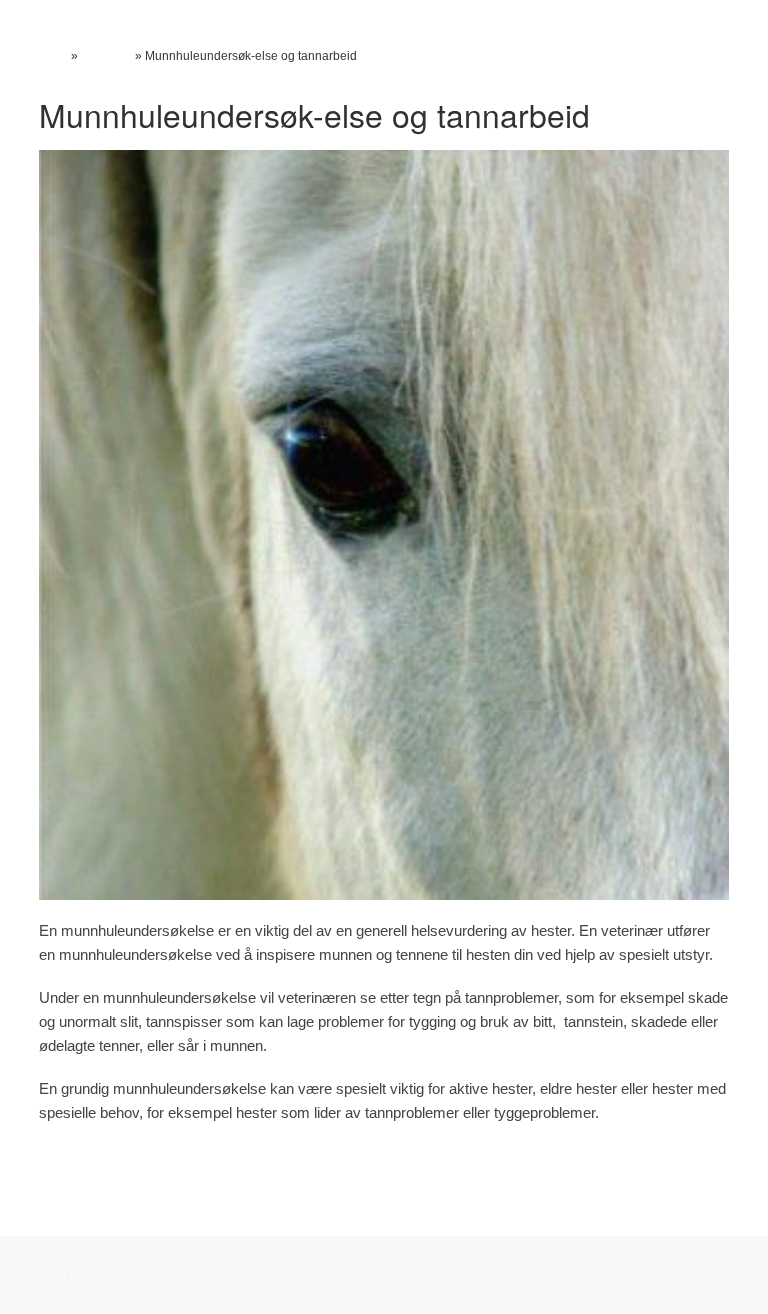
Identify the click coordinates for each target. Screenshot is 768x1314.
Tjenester (106, 56)
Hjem (53, 56)
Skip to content (44, 10)
